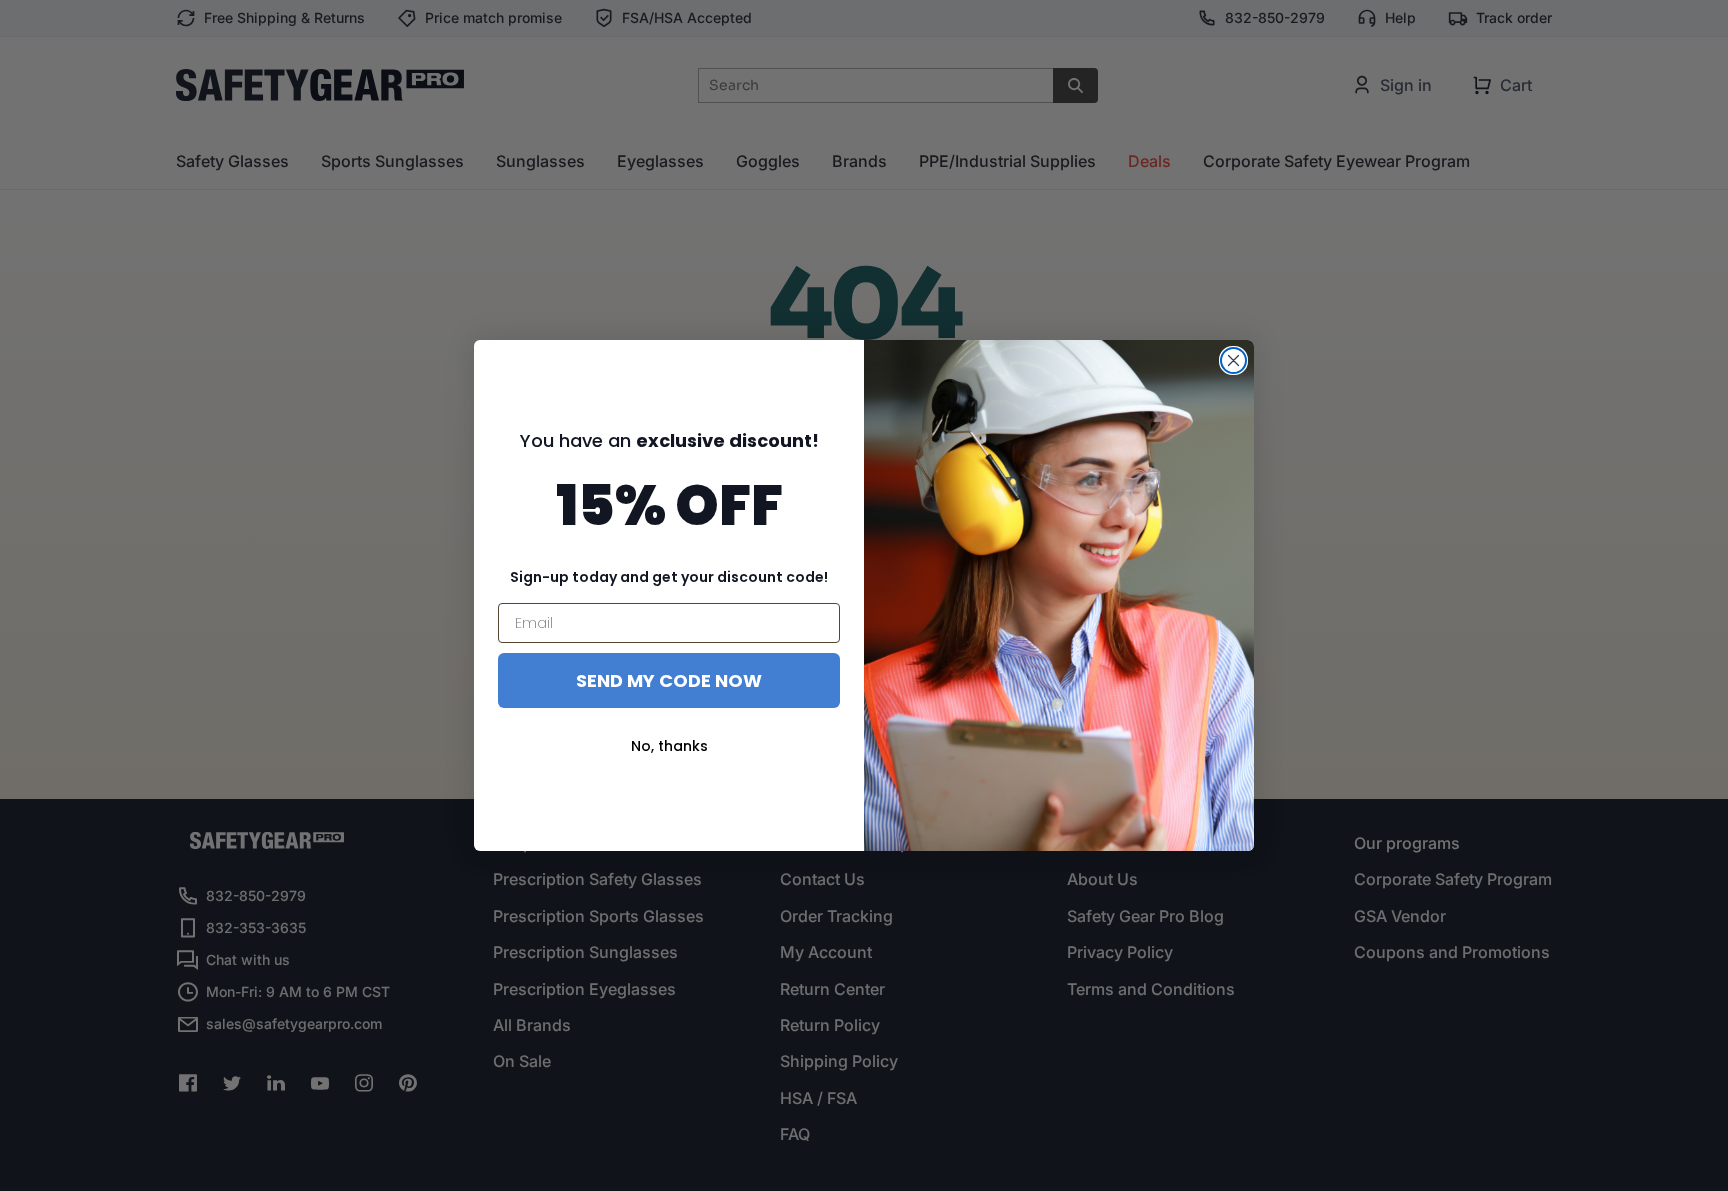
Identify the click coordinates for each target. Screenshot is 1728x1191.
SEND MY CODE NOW (669, 680)
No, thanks (669, 746)
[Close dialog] (1233, 360)
